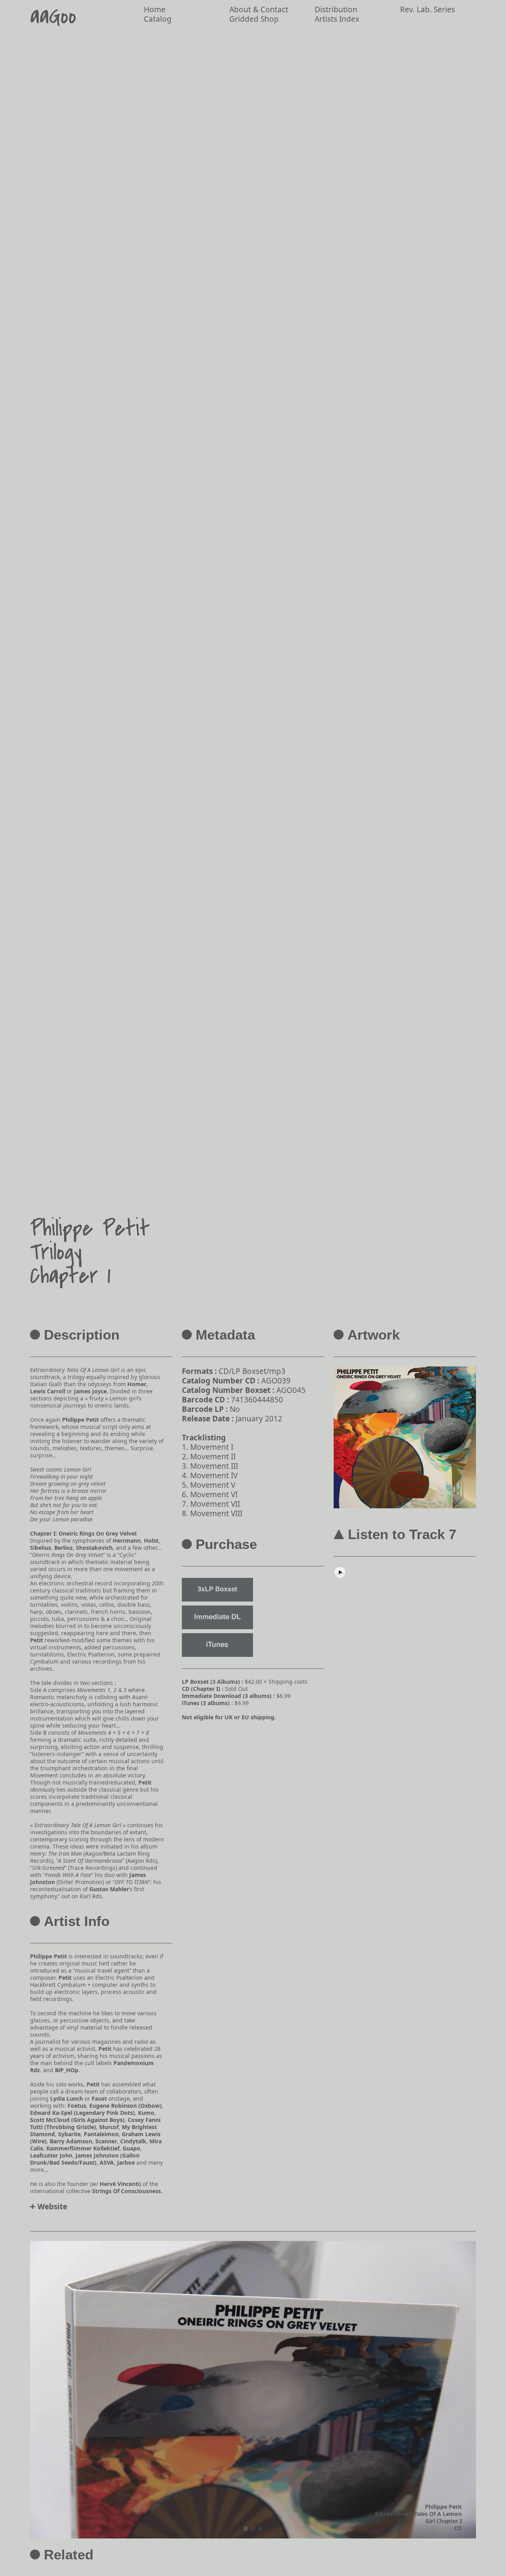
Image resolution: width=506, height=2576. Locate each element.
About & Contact (259, 9)
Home (155, 9)
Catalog (158, 19)
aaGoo (53, 17)
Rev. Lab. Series (428, 9)
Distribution (336, 9)
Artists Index (337, 19)
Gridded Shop (254, 19)
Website (52, 2207)
